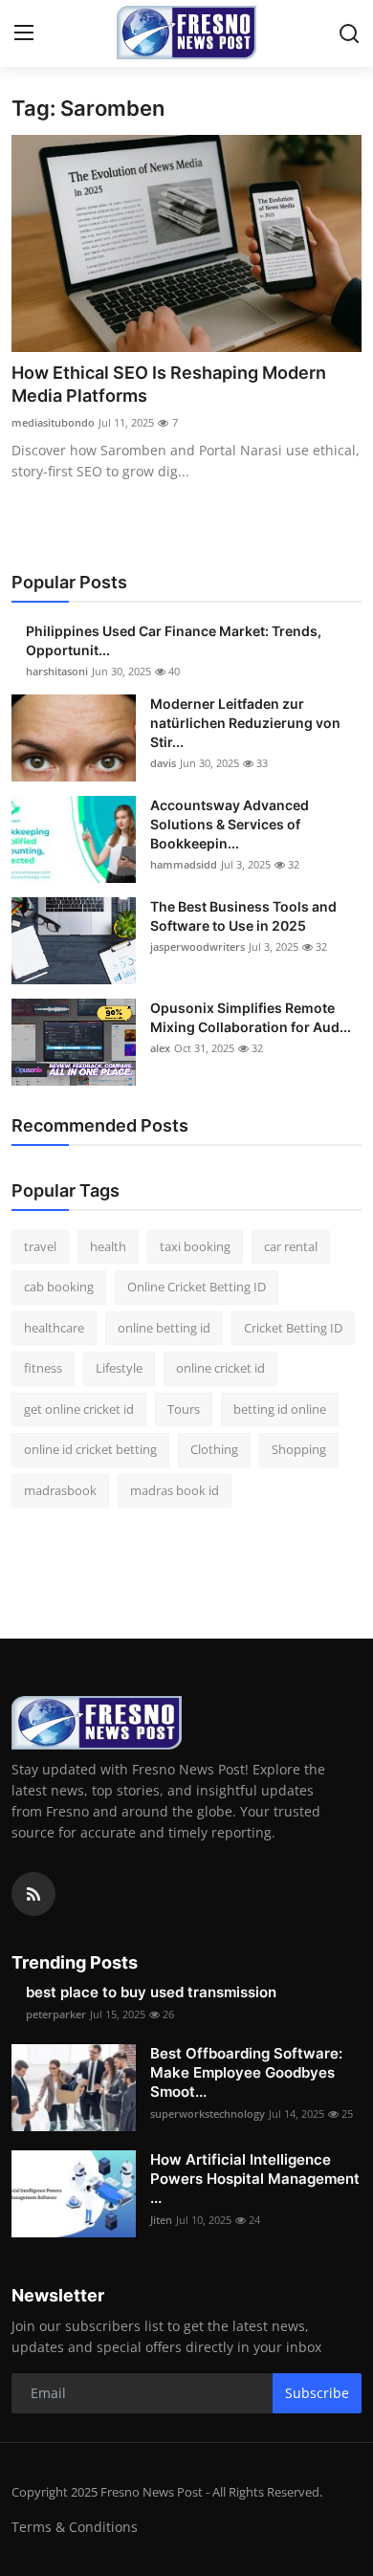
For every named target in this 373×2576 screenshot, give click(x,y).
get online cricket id (79, 1409)
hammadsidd (184, 864)
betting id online (280, 1409)
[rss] (33, 1894)
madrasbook (60, 1490)
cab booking (59, 1287)
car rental (291, 1246)
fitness (43, 1368)
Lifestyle (119, 1368)
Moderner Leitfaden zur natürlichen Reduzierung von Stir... (245, 723)
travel (40, 1246)
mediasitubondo (53, 422)
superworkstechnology (208, 2114)
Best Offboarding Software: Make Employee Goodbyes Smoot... (246, 2072)
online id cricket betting (90, 1449)
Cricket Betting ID (293, 1328)
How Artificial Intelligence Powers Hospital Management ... (255, 2179)
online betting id (164, 1328)
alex (160, 1048)
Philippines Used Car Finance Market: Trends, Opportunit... (174, 640)
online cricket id (220, 1368)
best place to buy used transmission (151, 1992)
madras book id (175, 1490)
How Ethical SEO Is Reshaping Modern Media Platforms (169, 384)
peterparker (56, 2014)
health (108, 1246)
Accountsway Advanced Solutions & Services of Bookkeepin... (230, 824)
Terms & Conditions (75, 2527)
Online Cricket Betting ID (197, 1287)
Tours (184, 1409)
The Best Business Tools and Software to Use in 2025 (243, 916)
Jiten (161, 2220)
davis (163, 763)
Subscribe (317, 2393)
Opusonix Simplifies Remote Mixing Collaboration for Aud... (251, 1017)
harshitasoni (57, 671)
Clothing (214, 1449)
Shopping (299, 1449)
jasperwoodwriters (197, 947)
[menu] (24, 33)
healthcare (54, 1328)
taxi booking (195, 1246)
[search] (349, 33)
